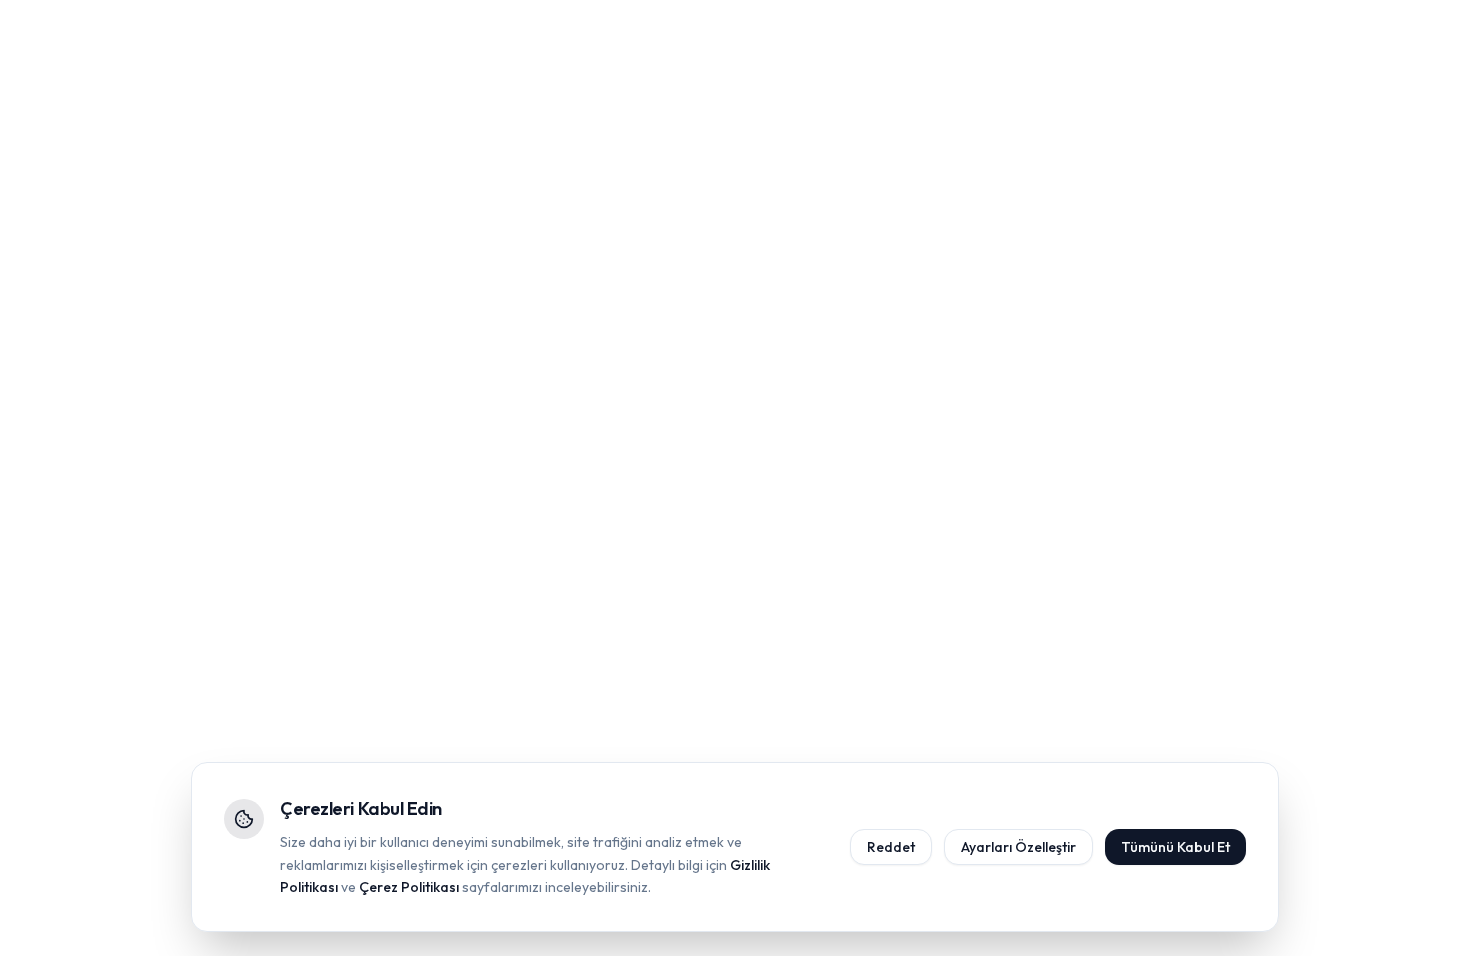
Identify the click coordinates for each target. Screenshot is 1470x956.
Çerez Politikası (409, 887)
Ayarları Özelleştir (1018, 847)
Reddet (891, 847)
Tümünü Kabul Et (1175, 847)
